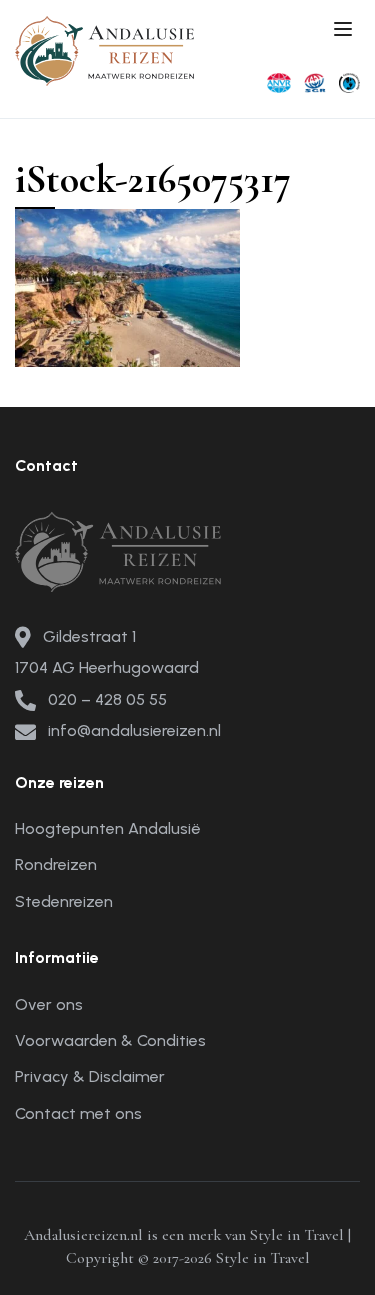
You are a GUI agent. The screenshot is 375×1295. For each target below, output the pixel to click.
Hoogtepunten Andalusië (107, 828)
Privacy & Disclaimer (90, 1076)
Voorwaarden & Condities (110, 1040)
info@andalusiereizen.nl (134, 730)
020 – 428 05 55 (107, 699)
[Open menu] (345, 32)
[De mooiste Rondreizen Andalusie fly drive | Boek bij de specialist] (105, 49)
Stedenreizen (64, 901)
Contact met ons (78, 1113)
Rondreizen (56, 864)
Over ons (49, 1004)
